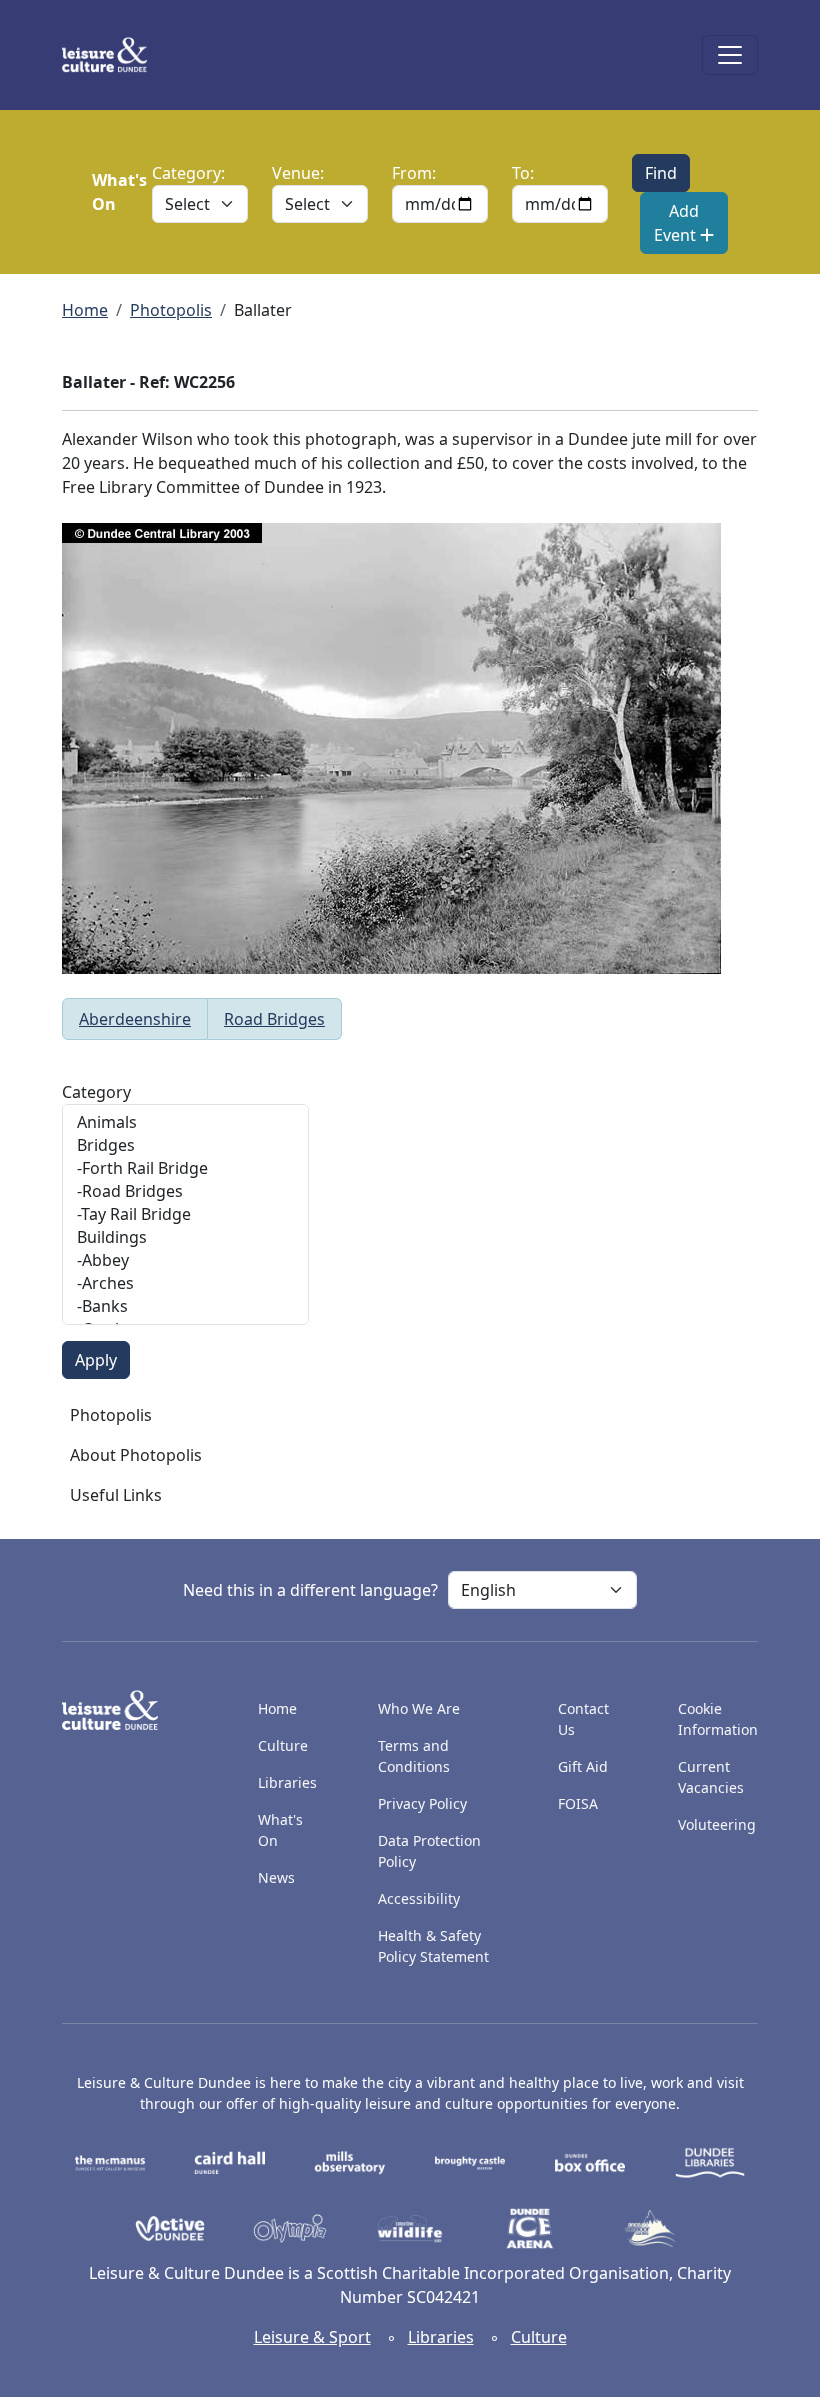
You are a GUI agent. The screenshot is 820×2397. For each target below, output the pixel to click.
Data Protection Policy (429, 1851)
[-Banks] (185, 1306)
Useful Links (116, 1495)
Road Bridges (274, 1019)
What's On (280, 1830)
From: (414, 173)
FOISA (578, 1803)
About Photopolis (136, 1455)
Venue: (298, 173)
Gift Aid (583, 1766)
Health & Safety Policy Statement (433, 1946)
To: (523, 173)
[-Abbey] (185, 1260)
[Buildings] (185, 1237)
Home (85, 310)
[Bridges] (185, 1145)
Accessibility (421, 1898)
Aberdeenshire (135, 1019)
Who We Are (419, 1708)
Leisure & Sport (312, 2337)
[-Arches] (185, 1283)
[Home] (112, 55)
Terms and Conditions (414, 1756)
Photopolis (171, 310)
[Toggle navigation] (730, 55)
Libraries (287, 1782)
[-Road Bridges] (185, 1191)
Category (96, 1092)
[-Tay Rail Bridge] (185, 1214)
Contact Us (583, 1719)
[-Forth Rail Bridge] (185, 1168)
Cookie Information (718, 1719)
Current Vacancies (711, 1777)
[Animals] (185, 1122)
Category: (188, 173)
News (276, 1877)
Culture (283, 1745)
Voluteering (717, 1824)
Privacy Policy (422, 1803)
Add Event (677, 223)
